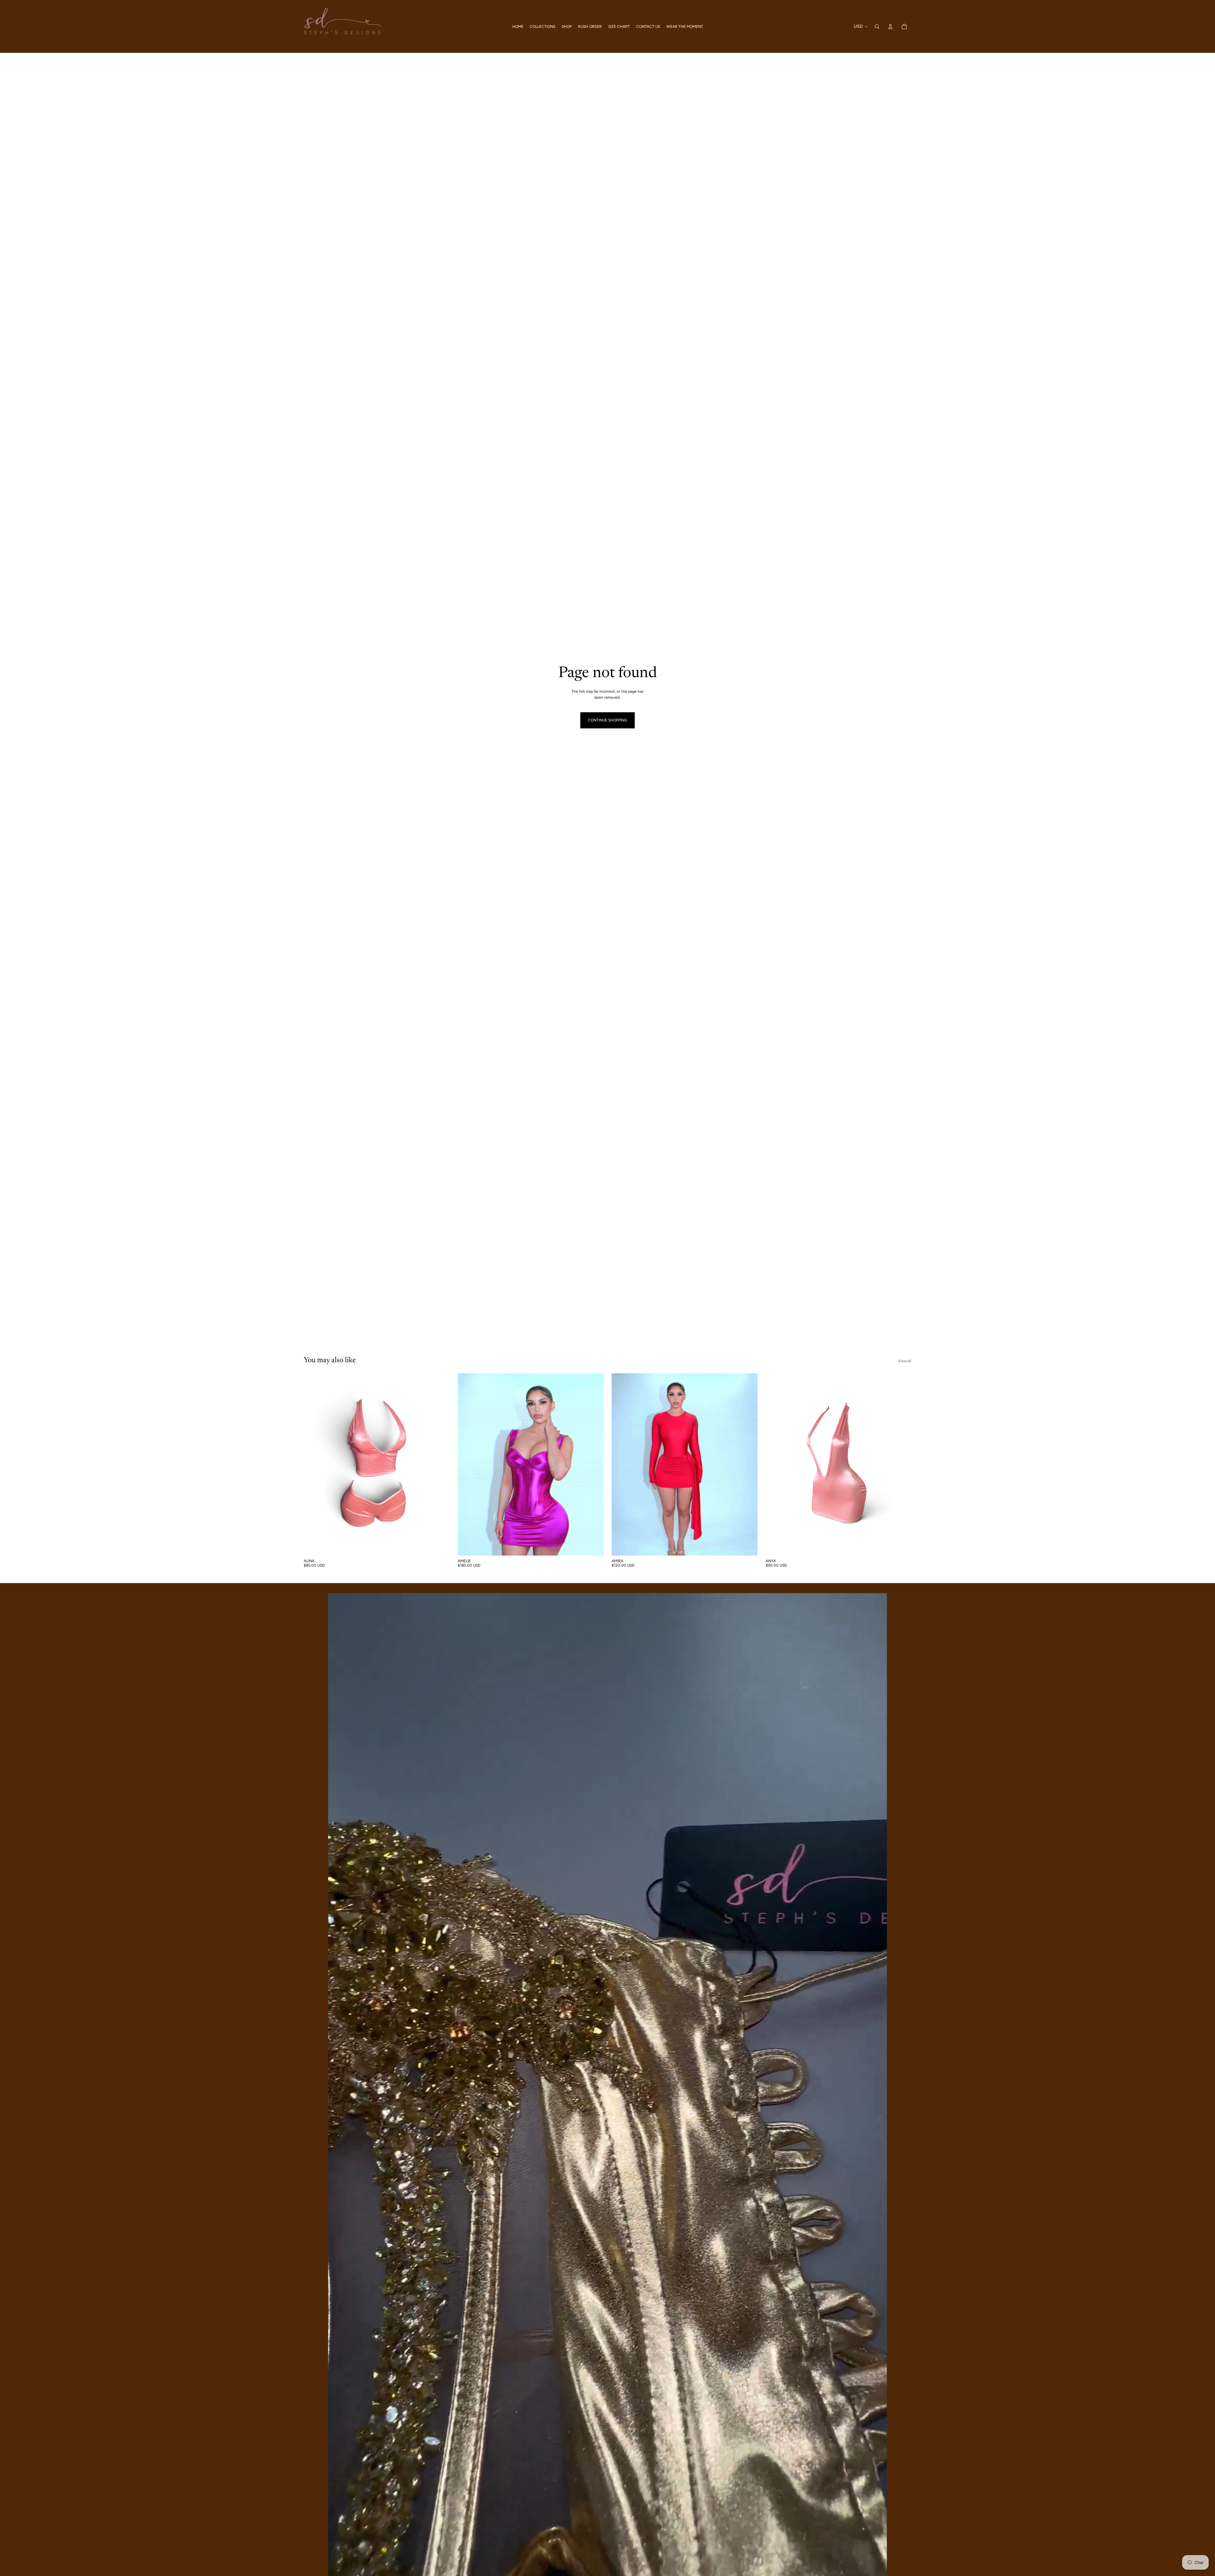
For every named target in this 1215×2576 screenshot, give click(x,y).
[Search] (877, 27)
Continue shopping (607, 720)
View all (905, 1361)
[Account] (890, 27)
